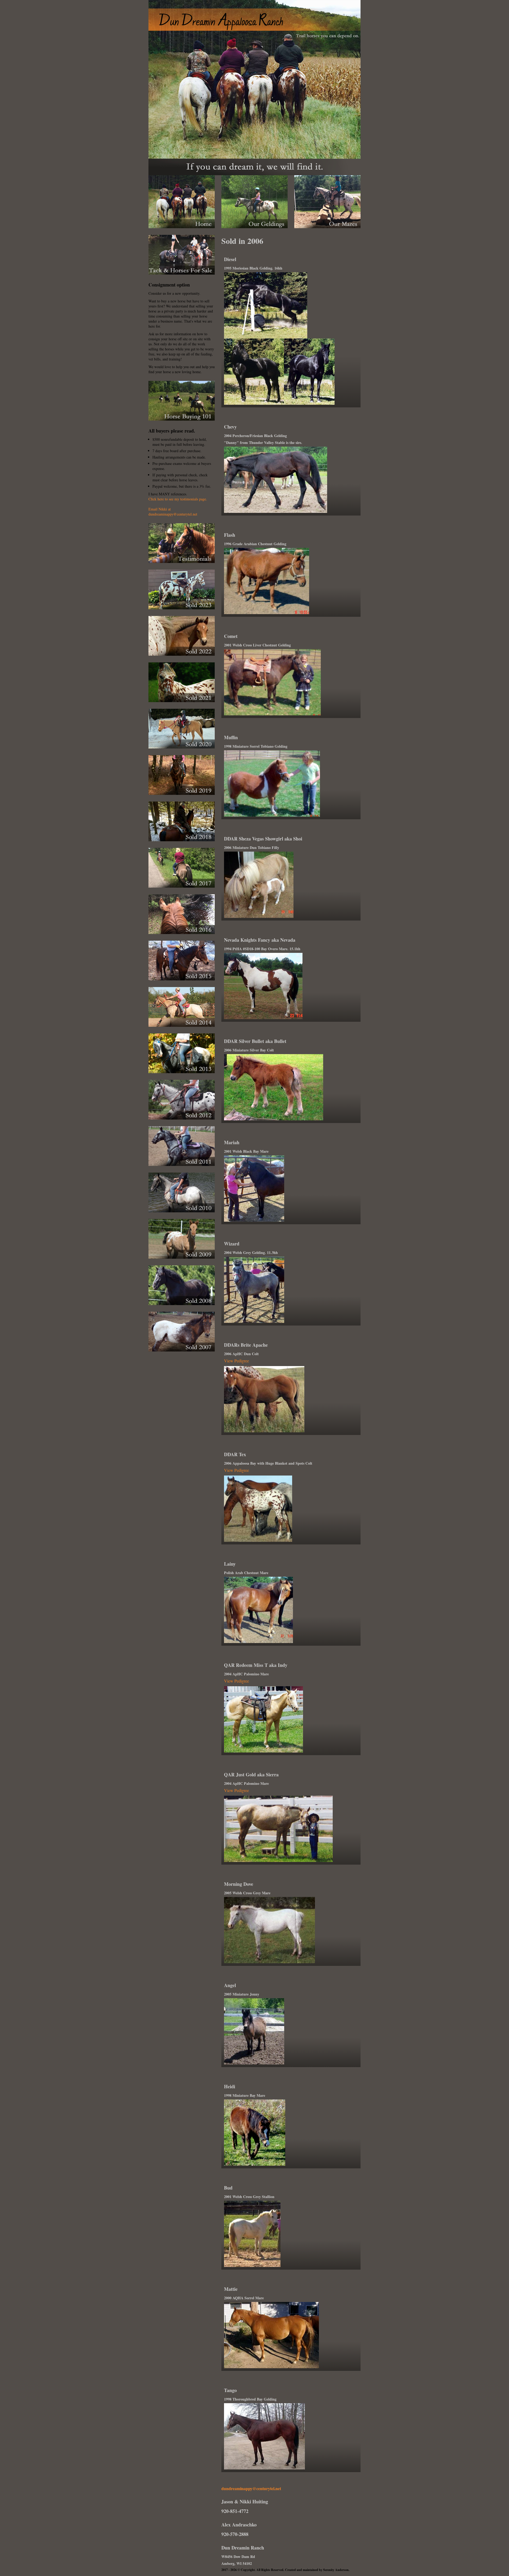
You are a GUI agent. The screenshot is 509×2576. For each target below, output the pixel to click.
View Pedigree (236, 1361)
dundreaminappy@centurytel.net (251, 2488)
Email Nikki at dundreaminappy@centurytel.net (173, 512)
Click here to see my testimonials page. (178, 499)
